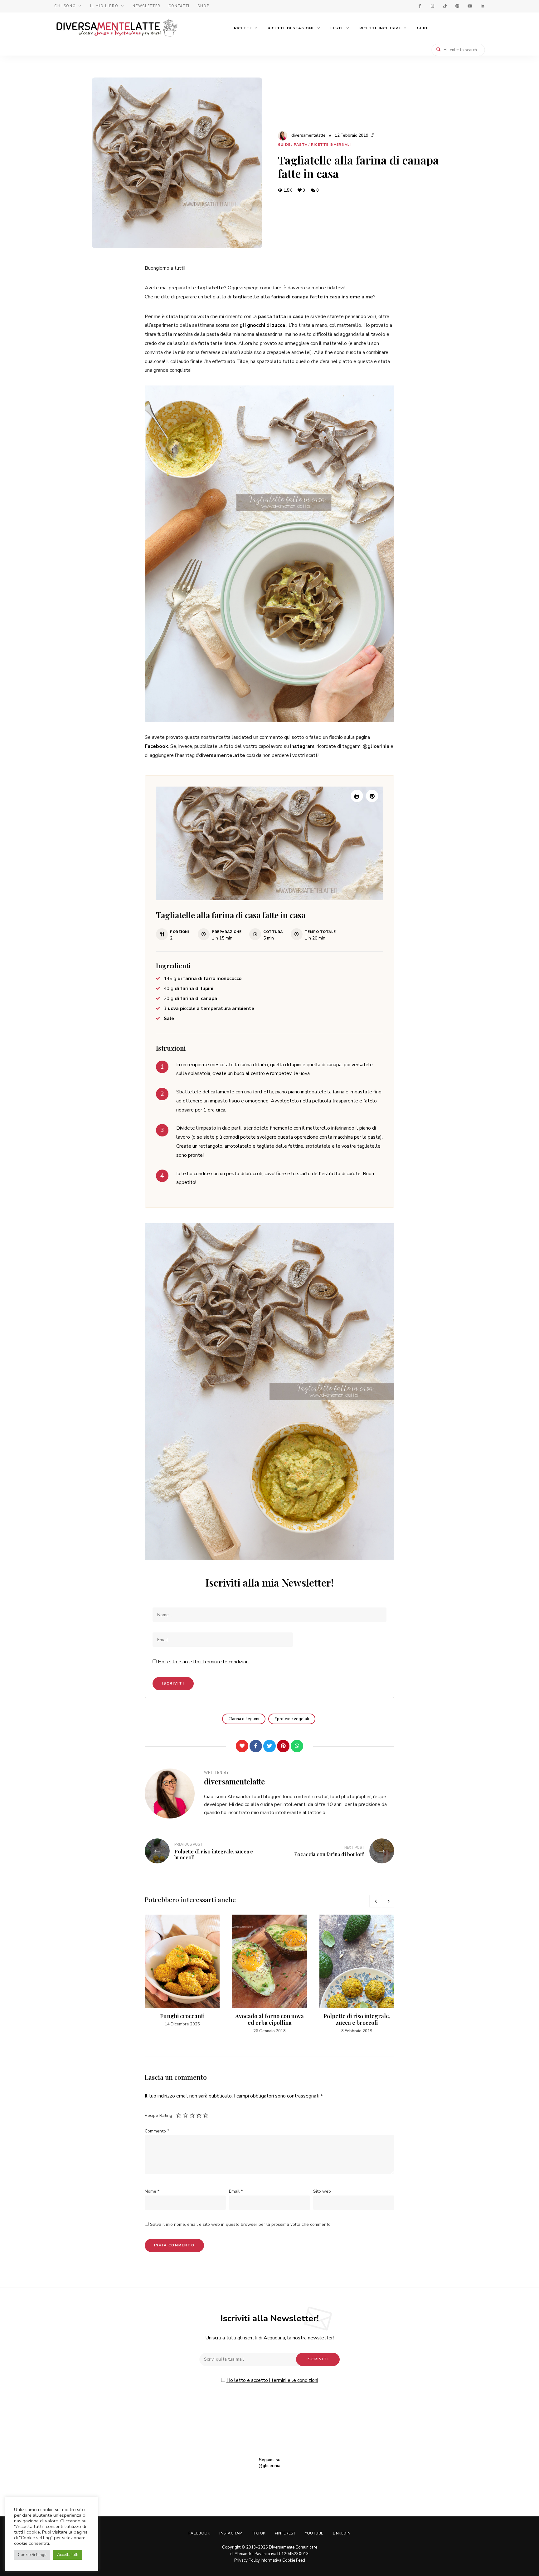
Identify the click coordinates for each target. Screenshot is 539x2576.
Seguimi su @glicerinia (269, 2463)
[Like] (242, 1746)
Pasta (301, 145)
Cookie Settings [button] (32, 2555)
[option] (182, 1971)
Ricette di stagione (291, 28)
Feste (337, 28)
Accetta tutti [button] (68, 2555)
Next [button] (388, 1901)
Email (236, 2191)
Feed (301, 2560)
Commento (157, 2131)
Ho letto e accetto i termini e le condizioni (204, 1662)
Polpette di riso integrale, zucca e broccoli (357, 2019)
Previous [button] (376, 1901)
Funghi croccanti (182, 2016)
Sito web (322, 2191)
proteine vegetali (293, 1719)
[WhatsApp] (297, 1746)
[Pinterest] (283, 1746)
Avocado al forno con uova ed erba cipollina (269, 2019)
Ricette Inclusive (380, 28)
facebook (420, 6)
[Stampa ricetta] (357, 796)
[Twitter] (269, 1746)
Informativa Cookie (278, 2560)
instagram (432, 6)
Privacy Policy (247, 2560)
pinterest (457, 6)
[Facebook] (256, 1746)
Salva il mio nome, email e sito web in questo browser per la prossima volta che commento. (241, 2224)
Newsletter (147, 6)
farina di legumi (245, 1719)
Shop (204, 6)
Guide (423, 28)
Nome (152, 2191)
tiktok (445, 6)
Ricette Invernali (331, 145)
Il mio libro (104, 6)
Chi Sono (65, 6)
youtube (470, 6)
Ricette (243, 28)
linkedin (482, 6)
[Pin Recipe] (372, 796)
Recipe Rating (158, 2115)
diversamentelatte (308, 135)
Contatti (179, 6)
